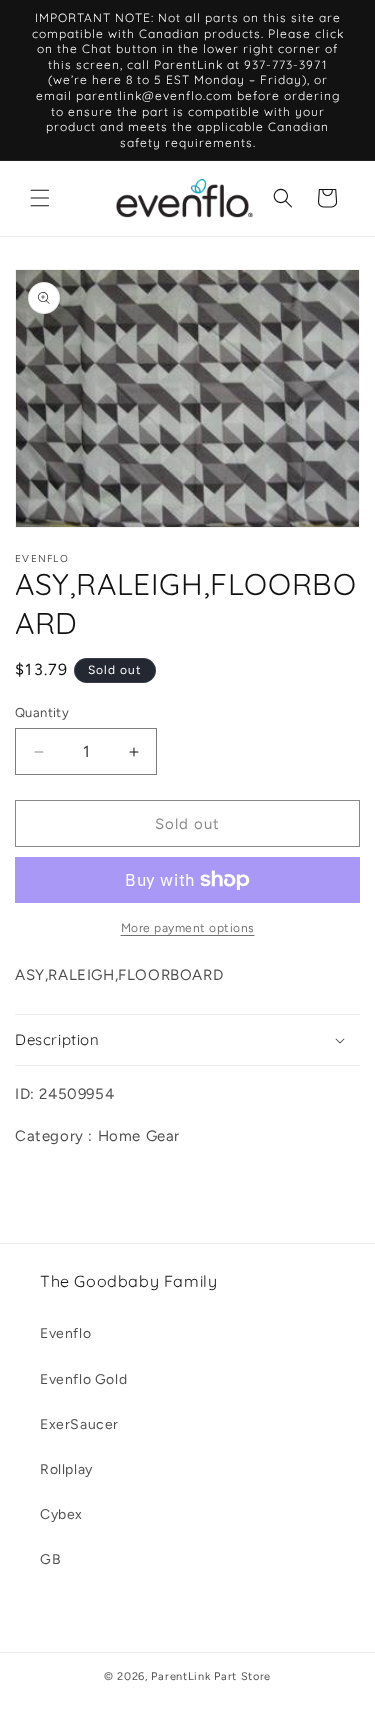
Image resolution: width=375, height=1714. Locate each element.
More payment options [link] (188, 928)
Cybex (61, 1514)
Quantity (42, 712)
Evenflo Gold (83, 1379)
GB (50, 1559)
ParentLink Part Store (211, 1676)
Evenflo (65, 1333)
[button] (40, 198)
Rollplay (66, 1469)
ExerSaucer (79, 1424)
